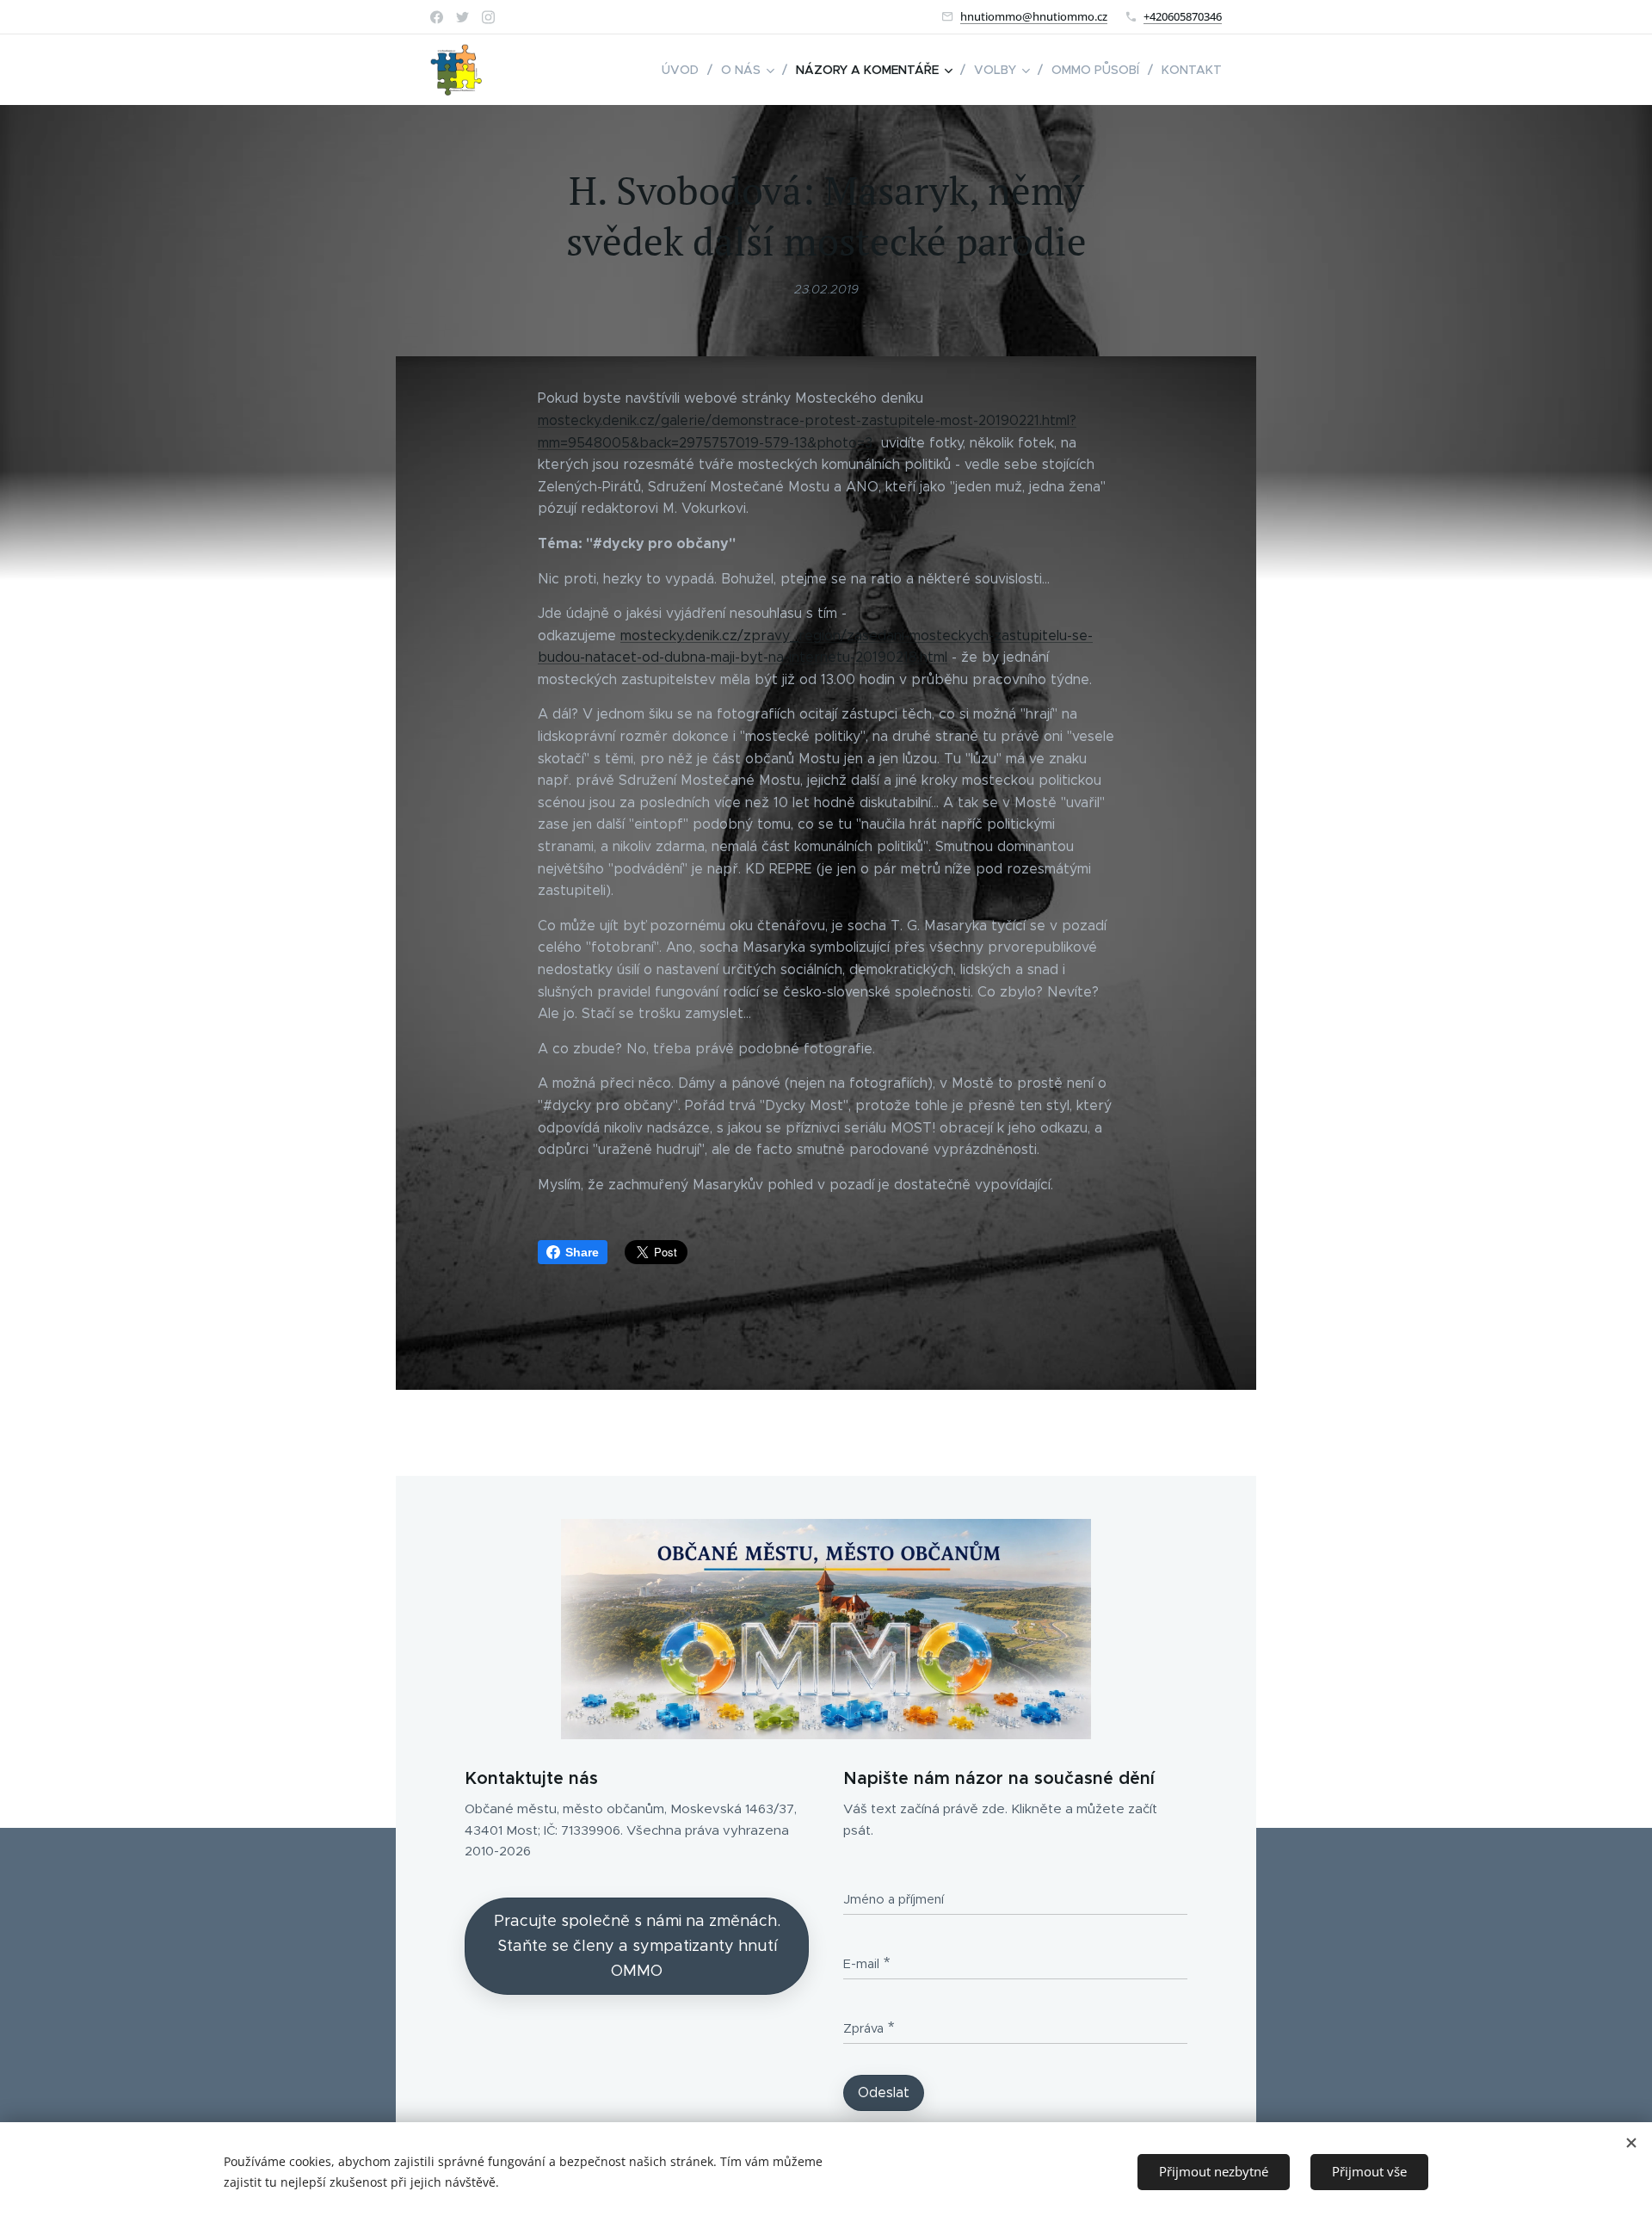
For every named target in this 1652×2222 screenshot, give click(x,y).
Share (582, 1252)
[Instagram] (488, 17)
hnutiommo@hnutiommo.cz (1034, 16)
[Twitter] (462, 17)
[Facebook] (437, 17)
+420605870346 (1183, 16)
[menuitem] (685, 70)
